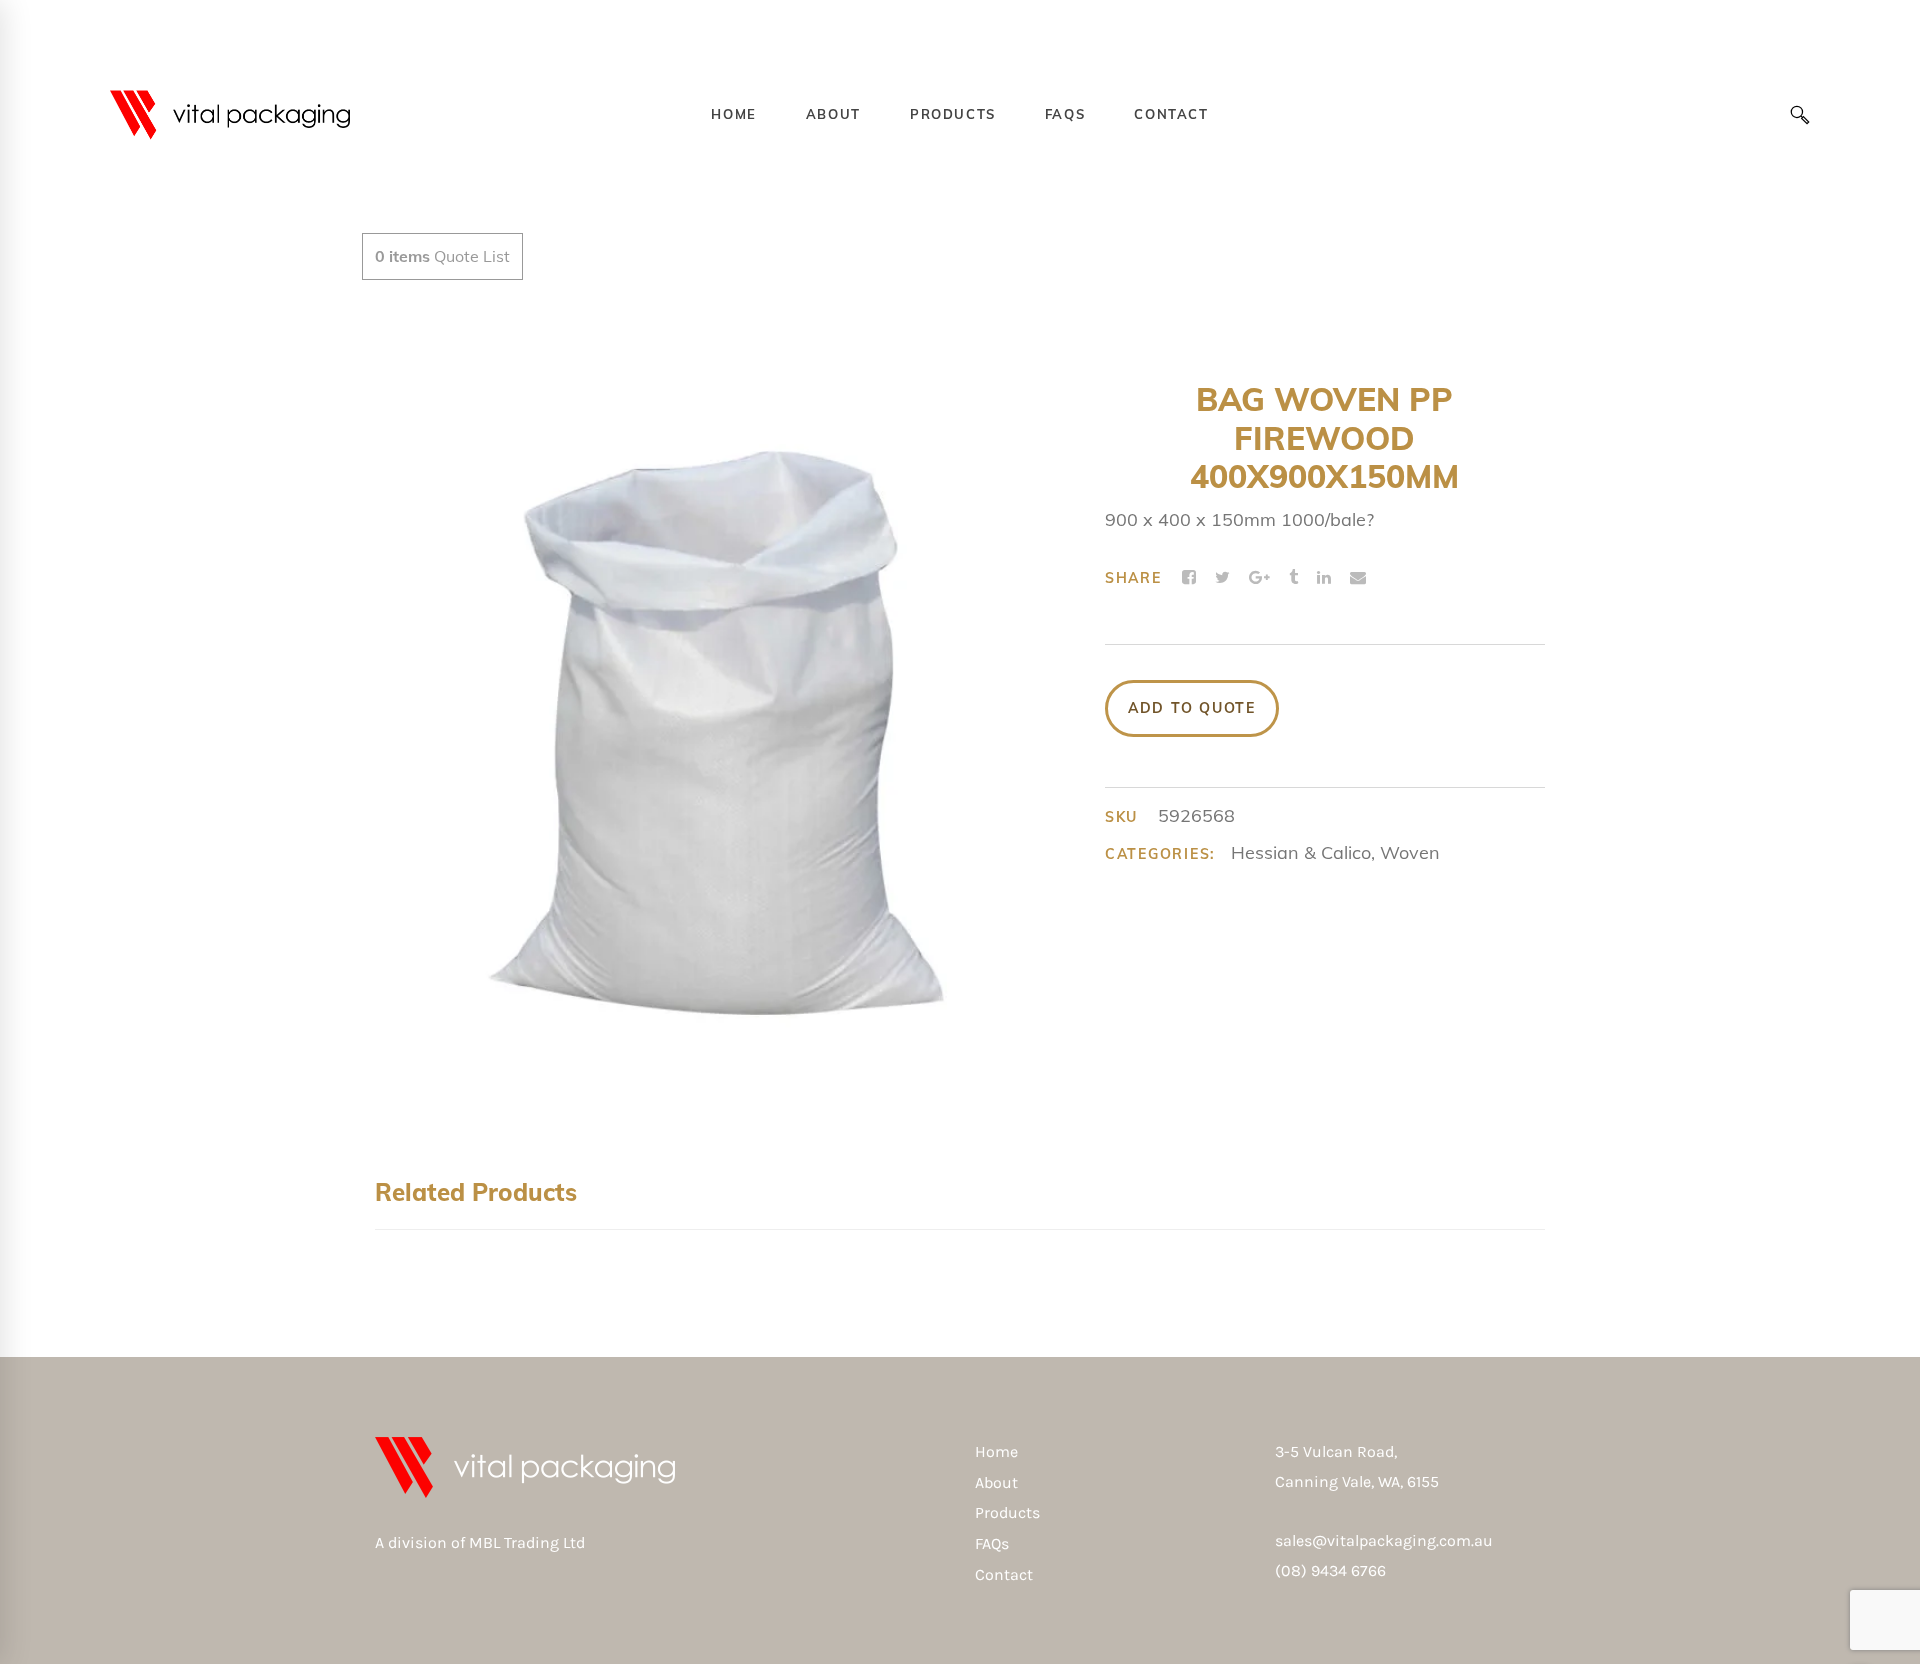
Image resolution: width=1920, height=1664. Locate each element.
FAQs (992, 1543)
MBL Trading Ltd (533, 1542)
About (996, 1482)
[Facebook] (1189, 578)
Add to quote (1192, 708)
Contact (1004, 1574)
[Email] (1358, 578)
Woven (1410, 852)
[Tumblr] (1293, 578)
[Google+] (1259, 578)
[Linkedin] (1324, 578)
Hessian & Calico (1301, 852)
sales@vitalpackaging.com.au (1384, 1540)
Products (1007, 1512)
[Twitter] (1222, 578)
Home (996, 1451)
